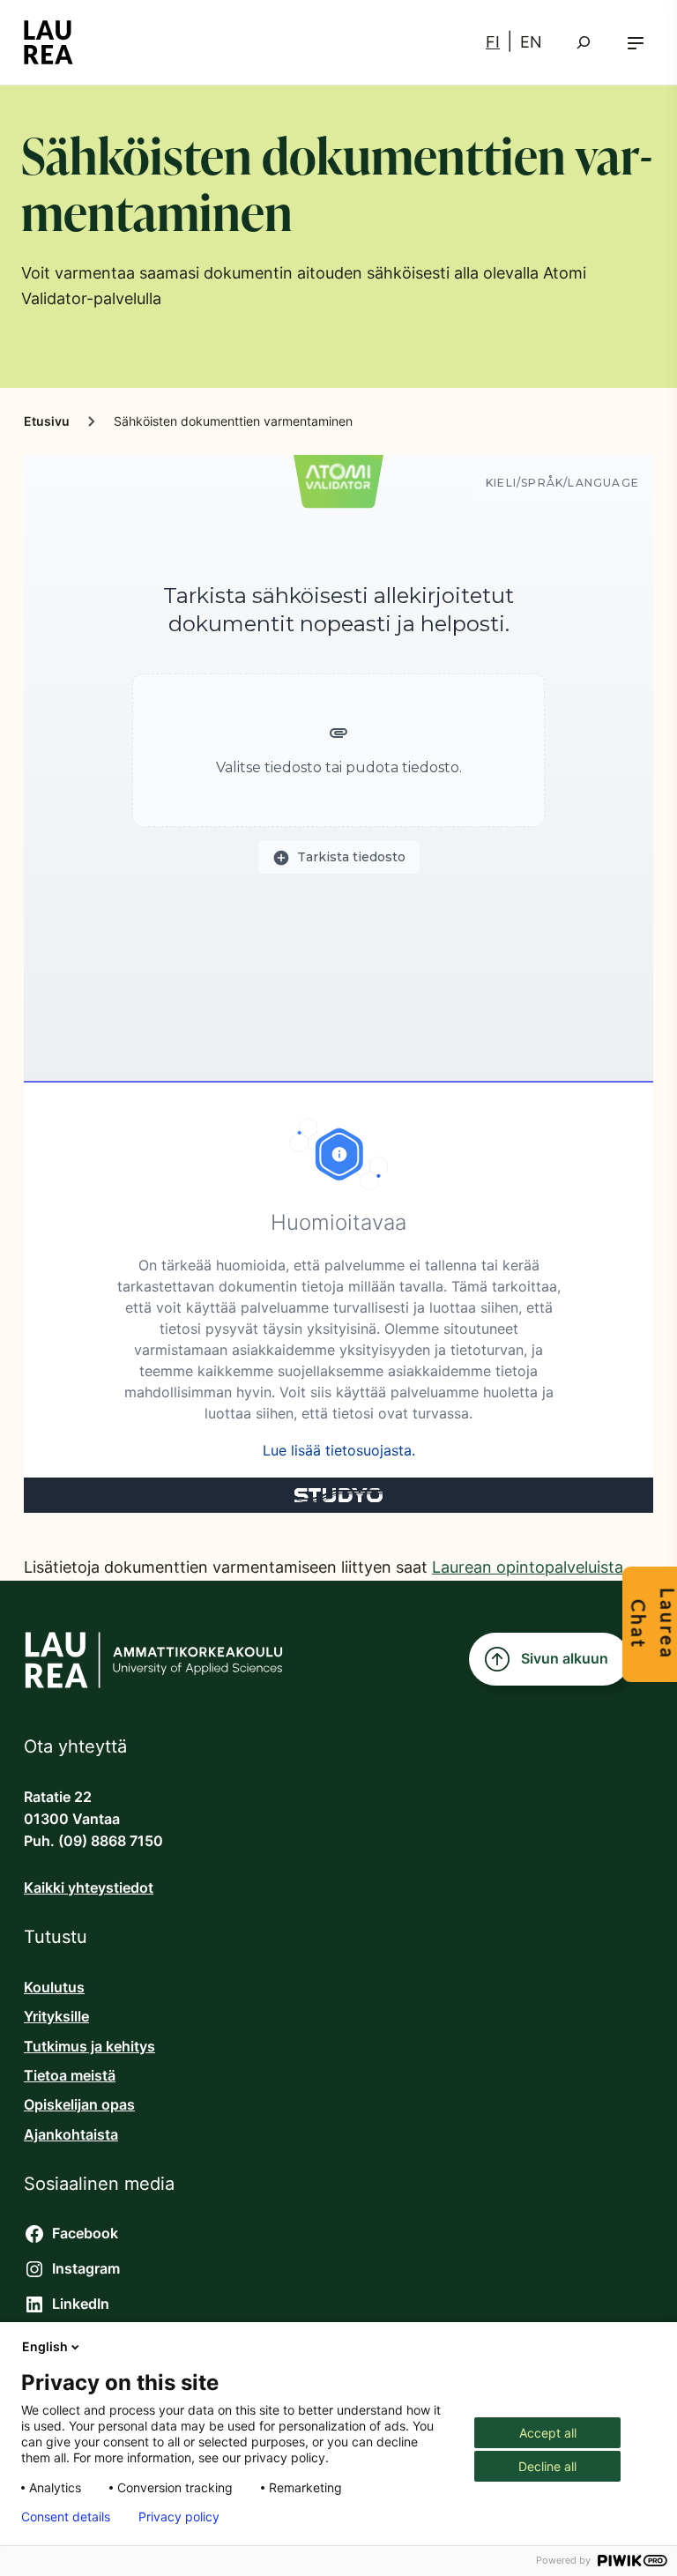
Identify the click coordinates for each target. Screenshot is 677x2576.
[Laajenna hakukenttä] (584, 42)
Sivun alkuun (565, 1659)
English (45, 2346)
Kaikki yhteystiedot (89, 1888)
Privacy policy (179, 2517)
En (531, 42)
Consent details (66, 2517)
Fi (493, 42)
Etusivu (47, 421)
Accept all (548, 2433)
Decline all (547, 2466)
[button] (636, 43)
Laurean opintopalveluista (528, 1567)
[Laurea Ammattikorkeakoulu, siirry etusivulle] (48, 42)
